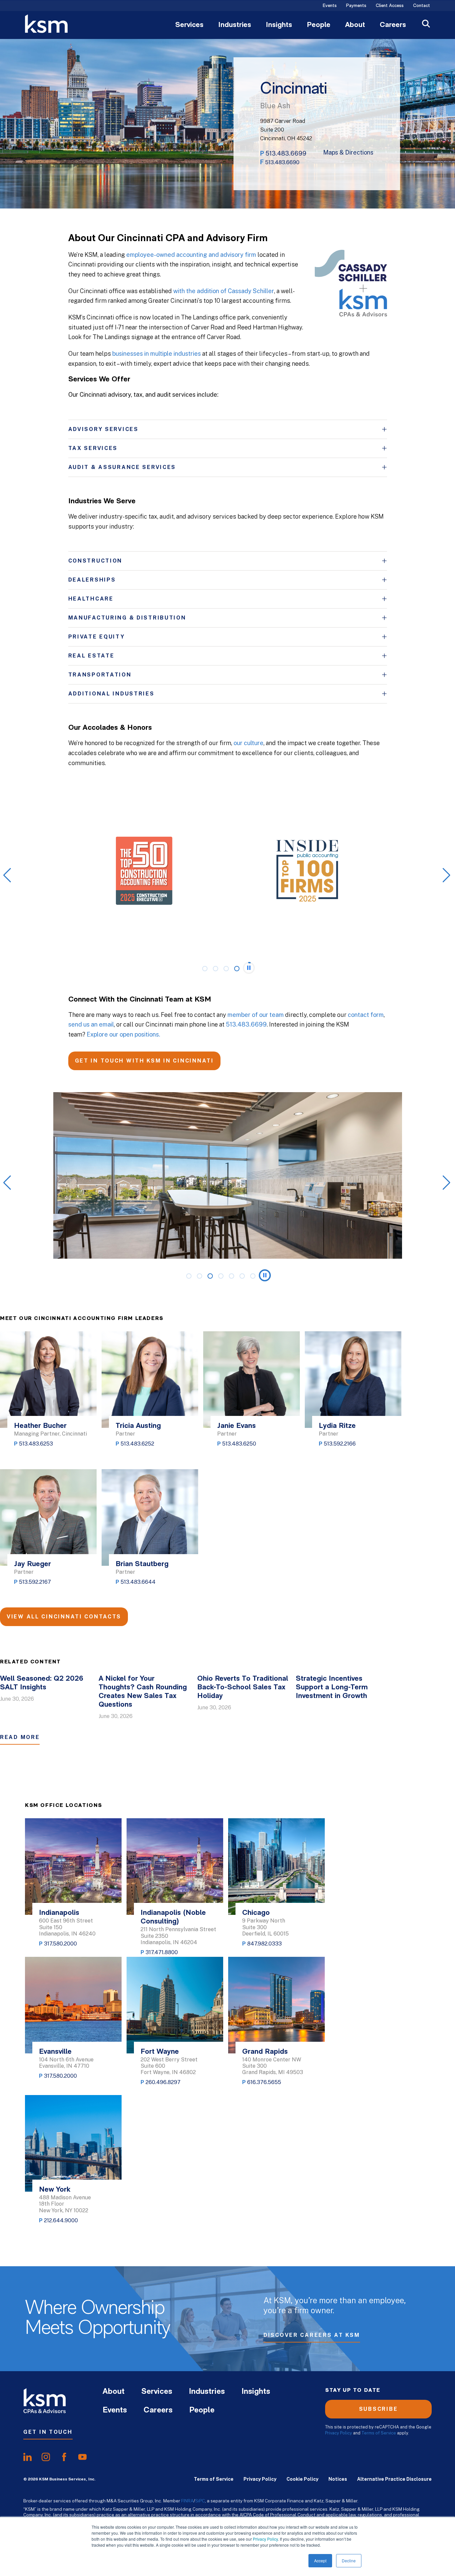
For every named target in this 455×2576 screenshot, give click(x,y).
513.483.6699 (286, 153)
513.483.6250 (239, 1444)
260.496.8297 (163, 2082)
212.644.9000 (61, 2220)
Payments (356, 6)
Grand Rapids (265, 2052)
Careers (393, 25)
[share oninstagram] (46, 2457)
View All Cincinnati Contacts (64, 1617)
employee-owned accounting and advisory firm (191, 255)
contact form (366, 1015)
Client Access (390, 6)
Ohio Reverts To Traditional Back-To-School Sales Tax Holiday (243, 1688)
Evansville (55, 2052)
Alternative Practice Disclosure (394, 2479)
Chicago (256, 1913)
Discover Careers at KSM (312, 2335)
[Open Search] (426, 24)
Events (330, 6)
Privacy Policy (265, 2539)
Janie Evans (236, 1426)
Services (189, 25)
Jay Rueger (32, 1564)
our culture (248, 743)
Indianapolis (59, 1913)
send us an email (91, 1024)
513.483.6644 (138, 1582)
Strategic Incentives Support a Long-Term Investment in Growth (332, 1688)
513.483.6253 (36, 1444)
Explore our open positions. (123, 1034)
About (355, 25)
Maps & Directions (348, 153)
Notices (338, 2479)
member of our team (256, 1015)
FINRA (187, 2501)
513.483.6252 (137, 1444)
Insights (279, 25)
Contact (422, 6)
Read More (20, 1737)
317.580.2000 (60, 1944)
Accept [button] (320, 2561)
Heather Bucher (40, 1426)
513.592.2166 (340, 1444)
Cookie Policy (302, 2479)
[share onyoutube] (82, 2457)
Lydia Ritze (337, 1426)
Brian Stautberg (142, 1564)
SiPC (200, 2501)
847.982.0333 (264, 1944)
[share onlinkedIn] (27, 2457)
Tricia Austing (138, 1426)
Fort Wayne (160, 2052)
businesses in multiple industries (157, 354)
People (319, 25)
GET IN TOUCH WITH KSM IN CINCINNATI (144, 1061)
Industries (235, 25)
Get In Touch (48, 2432)
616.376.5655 (264, 2082)
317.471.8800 (162, 1952)
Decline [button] (349, 2561)
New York (55, 2190)
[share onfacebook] (64, 2457)
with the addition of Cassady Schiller (224, 291)
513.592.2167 (35, 1582)
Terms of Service (379, 2433)
